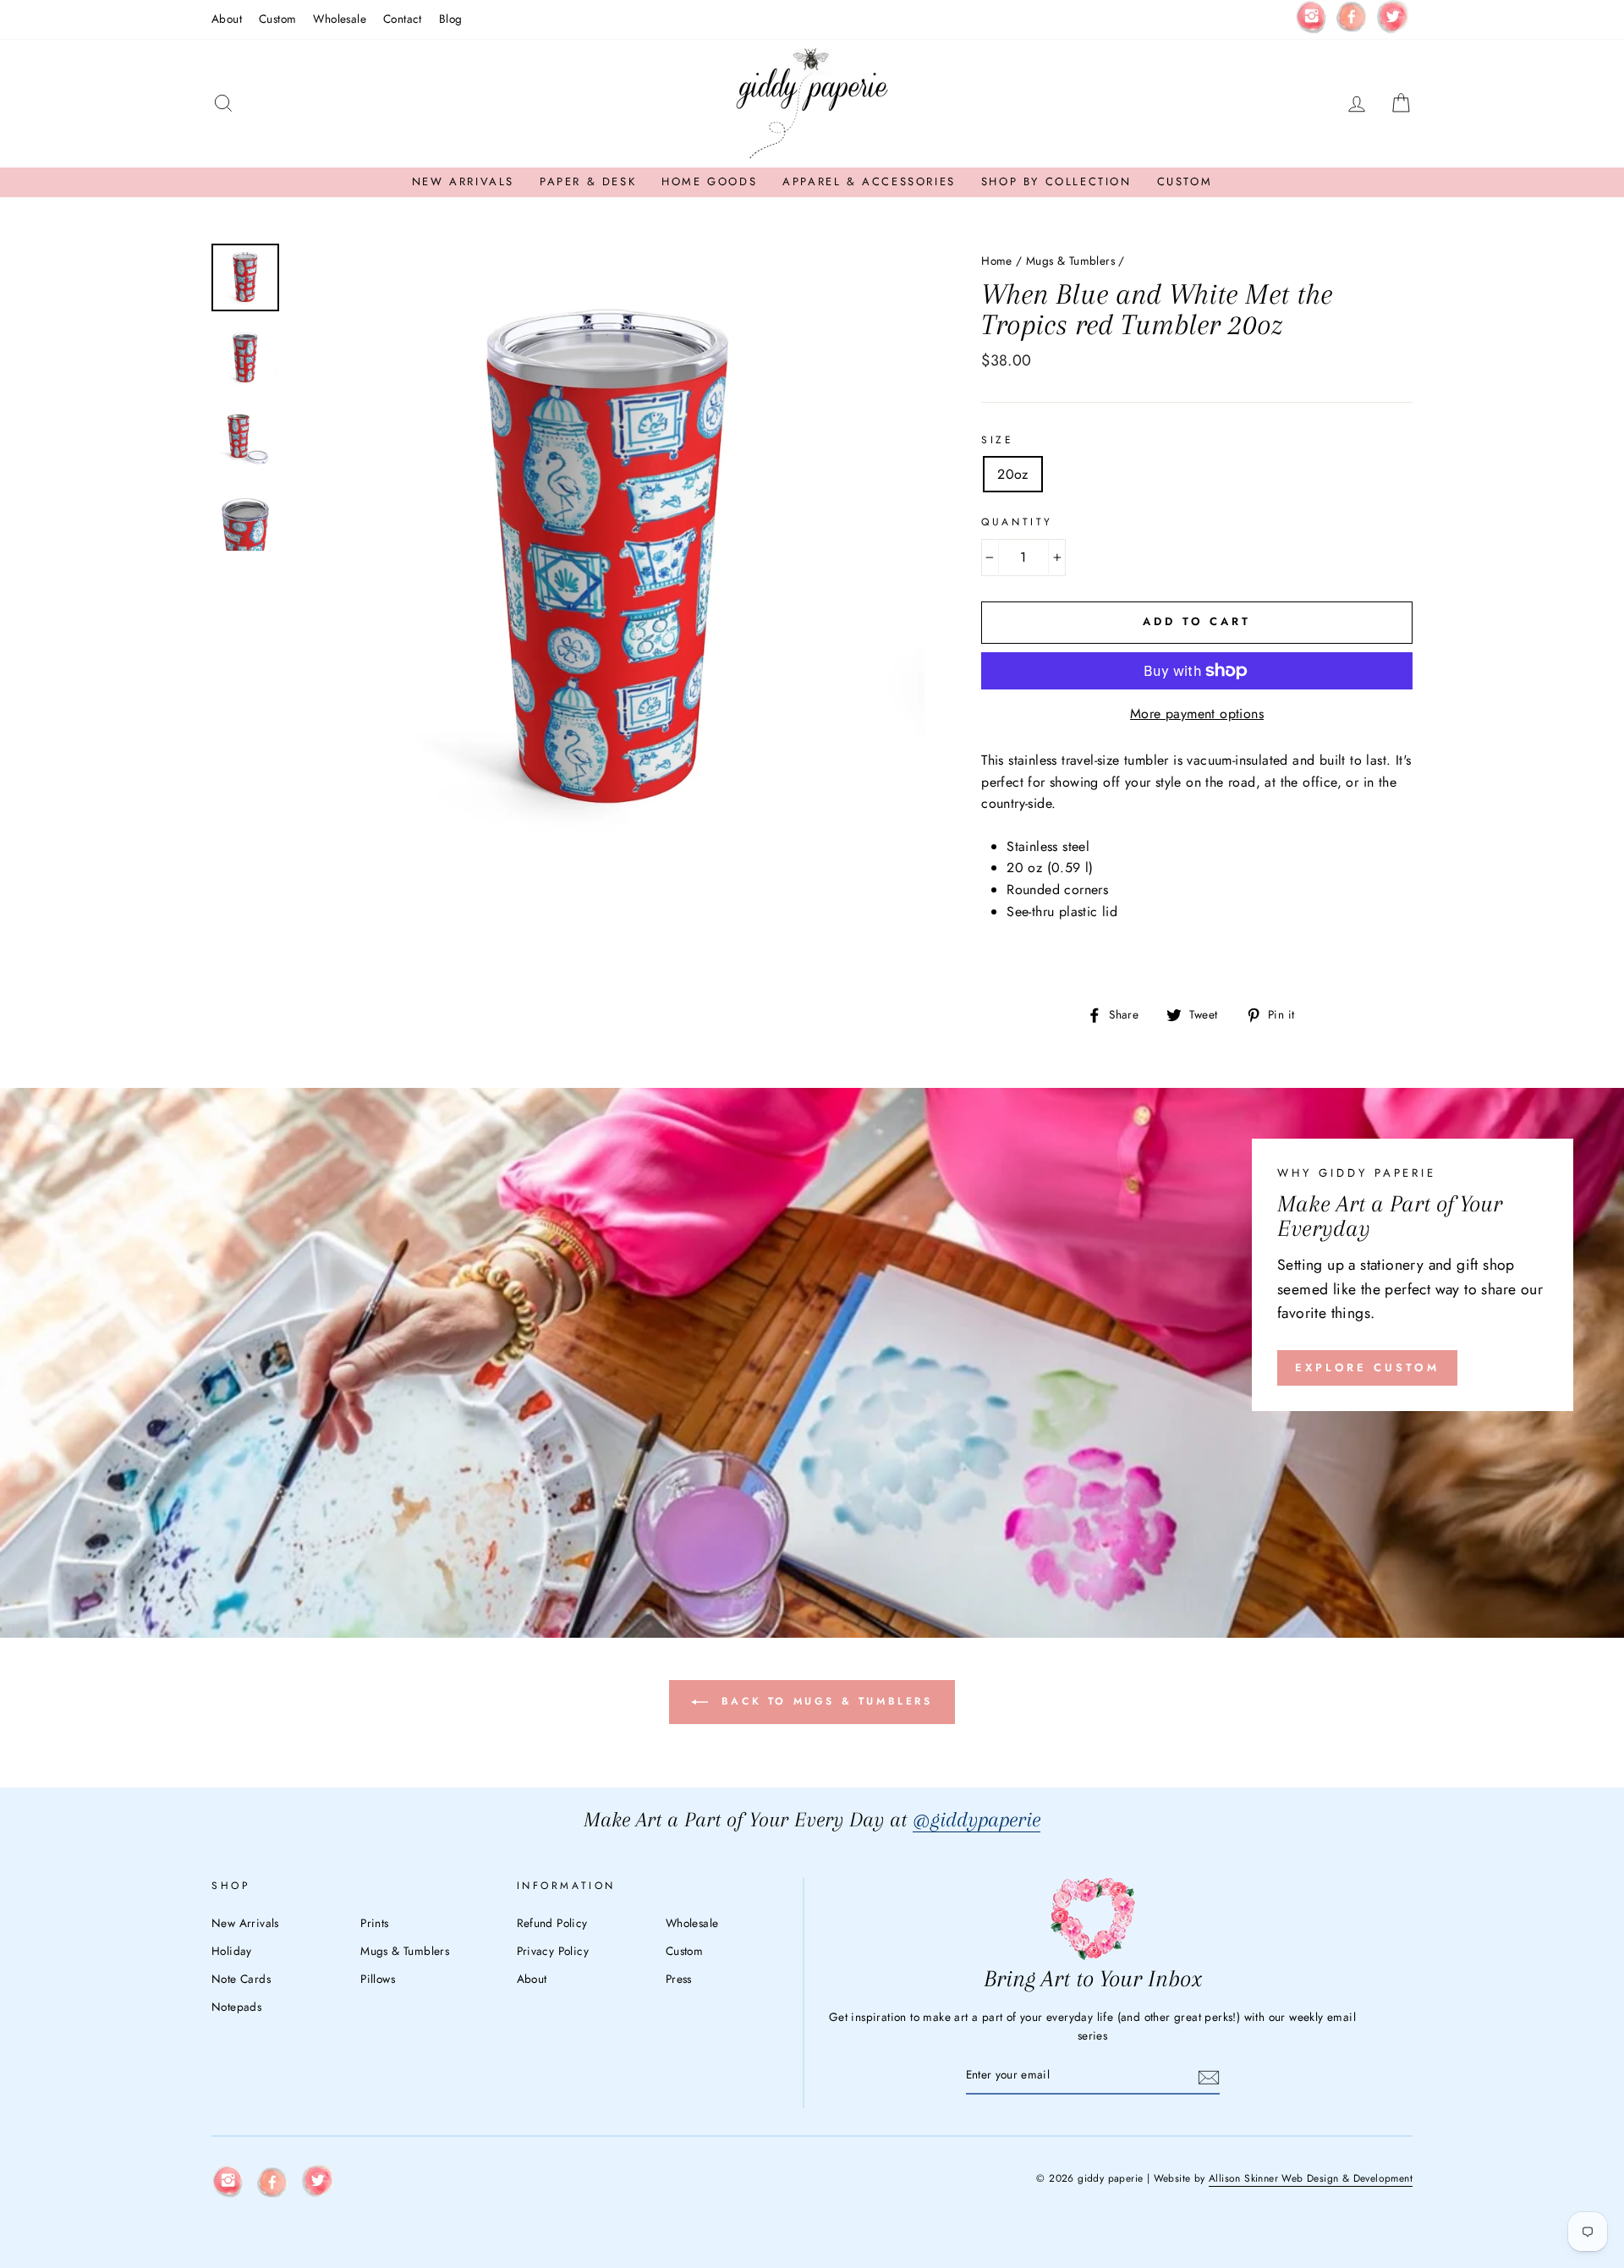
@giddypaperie (977, 1819)
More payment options (1197, 714)
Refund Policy (552, 1923)
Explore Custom (1367, 1367)
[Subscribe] (1209, 2076)
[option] (609, 560)
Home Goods (709, 181)
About (227, 19)
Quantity (1017, 522)
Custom (277, 19)
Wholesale (340, 19)
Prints (374, 1923)
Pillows (378, 1979)
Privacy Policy (553, 1951)
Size (997, 440)
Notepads (236, 2007)
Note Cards (241, 1979)
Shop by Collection (1056, 181)
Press (679, 1979)
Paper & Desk (588, 181)
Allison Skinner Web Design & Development (1311, 2178)
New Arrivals (463, 181)
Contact (403, 19)
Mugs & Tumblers (1070, 261)
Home (997, 261)
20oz (1013, 474)
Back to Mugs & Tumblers (823, 1701)
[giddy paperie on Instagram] (1311, 19)
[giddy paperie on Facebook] (1352, 19)
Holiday (232, 1951)
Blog (451, 19)
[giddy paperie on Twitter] (1392, 20)
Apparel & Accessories (869, 181)
